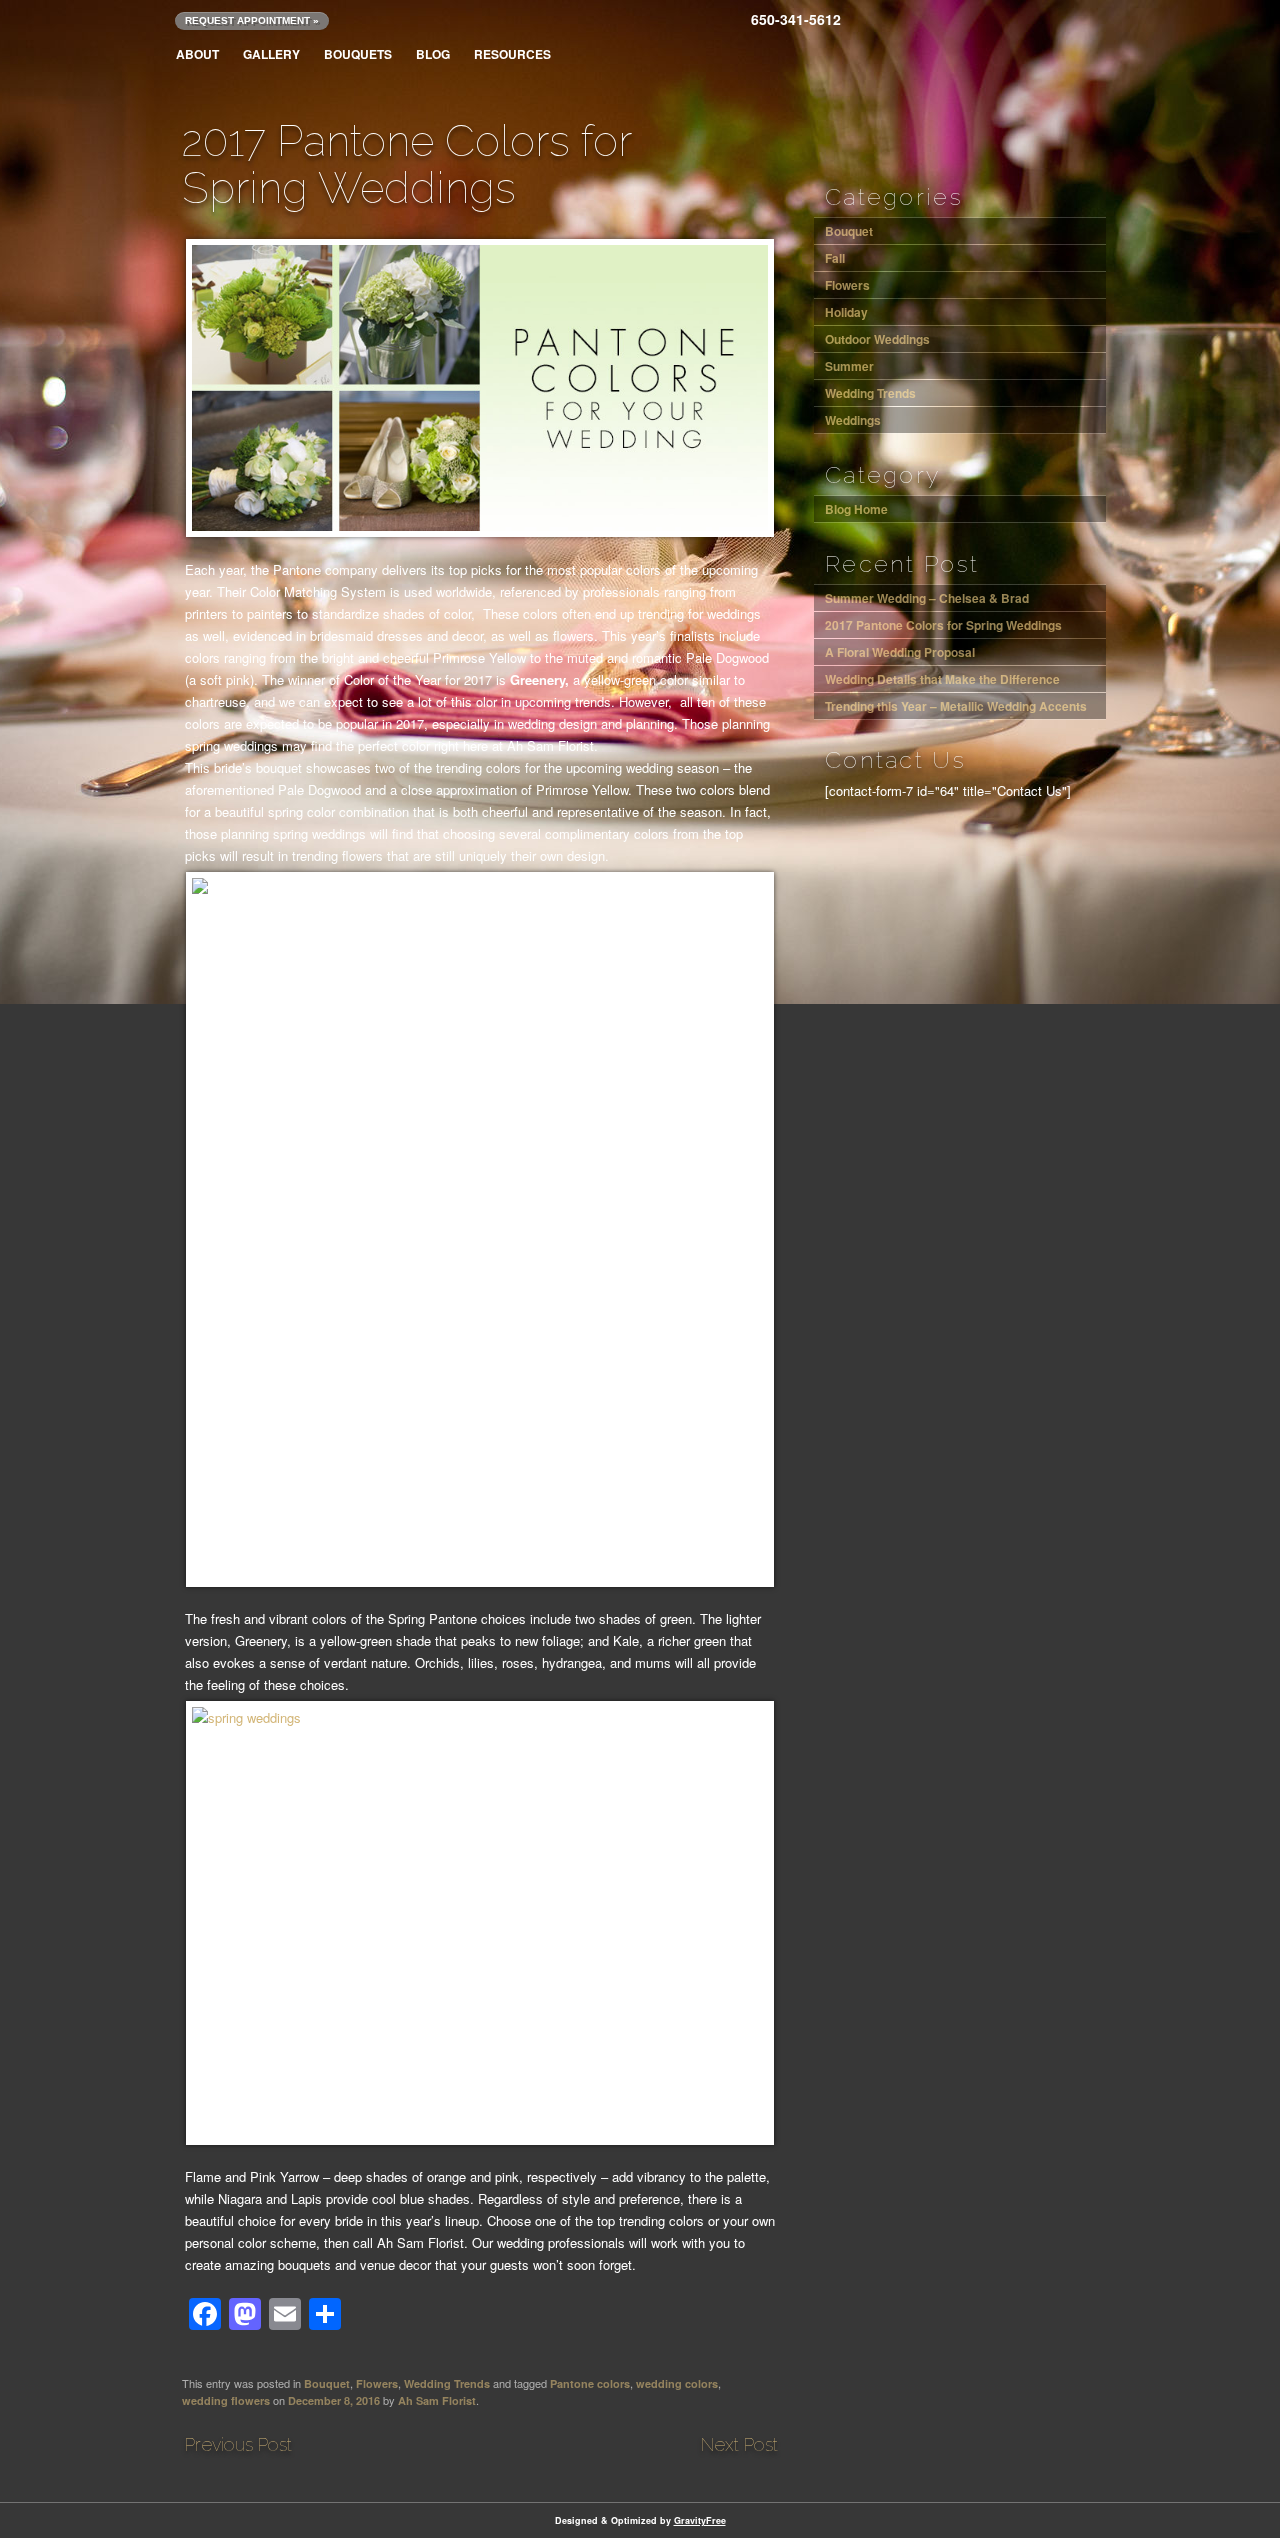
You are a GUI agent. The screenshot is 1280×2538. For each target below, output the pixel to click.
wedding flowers (226, 2400)
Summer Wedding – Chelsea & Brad (746, 2448)
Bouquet (327, 2383)
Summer (849, 366)
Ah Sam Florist (437, 2400)
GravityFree (700, 2520)
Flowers (377, 2383)
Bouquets (358, 54)
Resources (512, 54)
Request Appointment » (252, 20)
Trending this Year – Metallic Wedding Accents (956, 706)
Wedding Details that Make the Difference (942, 679)
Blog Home (856, 509)
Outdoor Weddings (877, 339)
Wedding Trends (447, 2383)
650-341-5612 (796, 19)
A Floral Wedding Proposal (237, 2448)
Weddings (853, 420)
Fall (835, 258)
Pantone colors (590, 2383)
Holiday (846, 312)
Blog (433, 54)
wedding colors (677, 2383)
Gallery (271, 54)
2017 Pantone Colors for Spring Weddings (943, 625)
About (197, 54)
